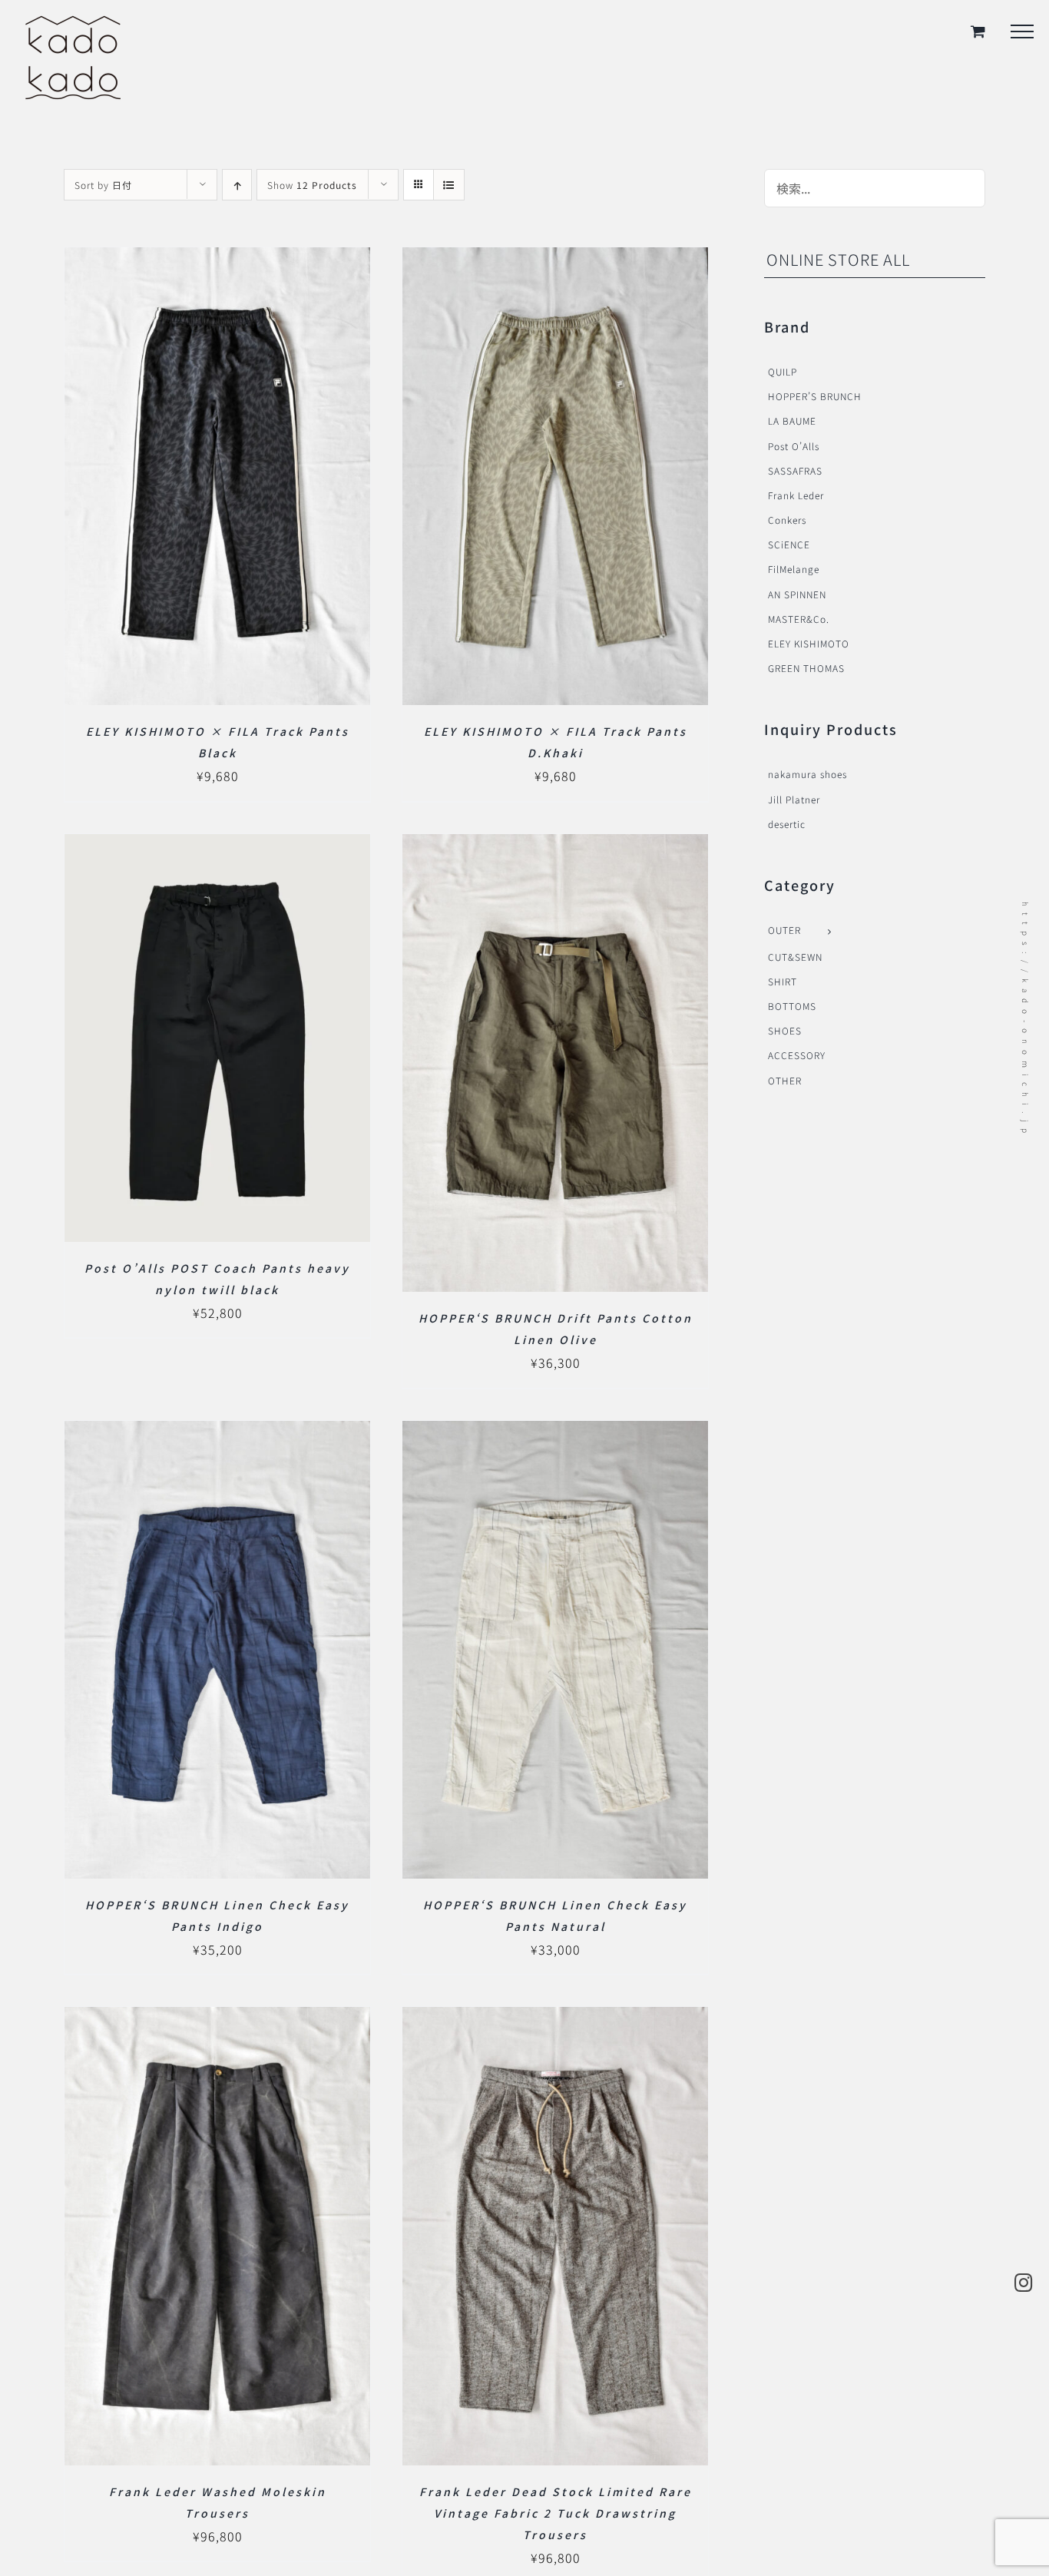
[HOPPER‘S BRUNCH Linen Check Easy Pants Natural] (555, 1433)
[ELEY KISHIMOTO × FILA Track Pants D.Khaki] (555, 260)
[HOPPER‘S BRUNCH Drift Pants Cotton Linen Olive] (555, 846)
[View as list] (449, 185)
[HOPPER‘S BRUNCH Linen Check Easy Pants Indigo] (217, 1433)
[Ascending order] (237, 185)
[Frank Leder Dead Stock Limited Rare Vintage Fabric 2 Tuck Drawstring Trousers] (555, 2019)
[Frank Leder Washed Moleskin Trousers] (217, 2019)
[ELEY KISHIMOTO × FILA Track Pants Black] (217, 260)
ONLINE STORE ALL (838, 259)
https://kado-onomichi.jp (1026, 1020)
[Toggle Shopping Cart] (978, 31)
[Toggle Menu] (1022, 31)
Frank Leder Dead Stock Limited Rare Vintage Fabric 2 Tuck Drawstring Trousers (556, 2513)
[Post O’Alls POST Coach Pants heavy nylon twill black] (217, 846)
